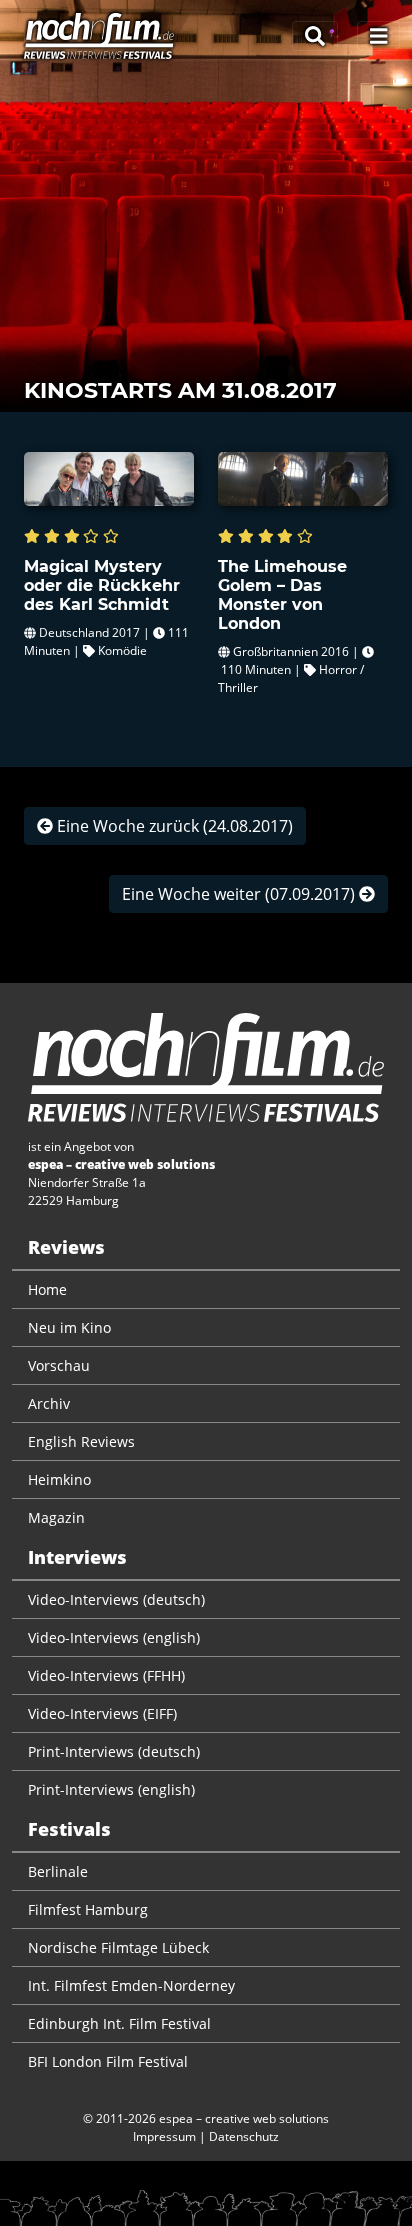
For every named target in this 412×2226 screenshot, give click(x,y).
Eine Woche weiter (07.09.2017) (240, 894)
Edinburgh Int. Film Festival (119, 2023)
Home (47, 1289)
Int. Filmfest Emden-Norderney (131, 1985)
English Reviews (81, 1441)
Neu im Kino (69, 1327)
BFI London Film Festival (108, 2061)
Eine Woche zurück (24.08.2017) (173, 826)
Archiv (49, 1403)
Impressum (164, 2136)
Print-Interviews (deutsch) (114, 1751)
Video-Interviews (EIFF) (102, 1713)
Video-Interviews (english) (114, 1637)
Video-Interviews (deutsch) (116, 1599)
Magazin (56, 1517)
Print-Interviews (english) (111, 1789)
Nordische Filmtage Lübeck (118, 1947)
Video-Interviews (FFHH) (106, 1675)
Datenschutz (244, 2136)
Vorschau (59, 1365)
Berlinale (58, 1871)
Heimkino (59, 1479)
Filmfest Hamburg (88, 1909)
